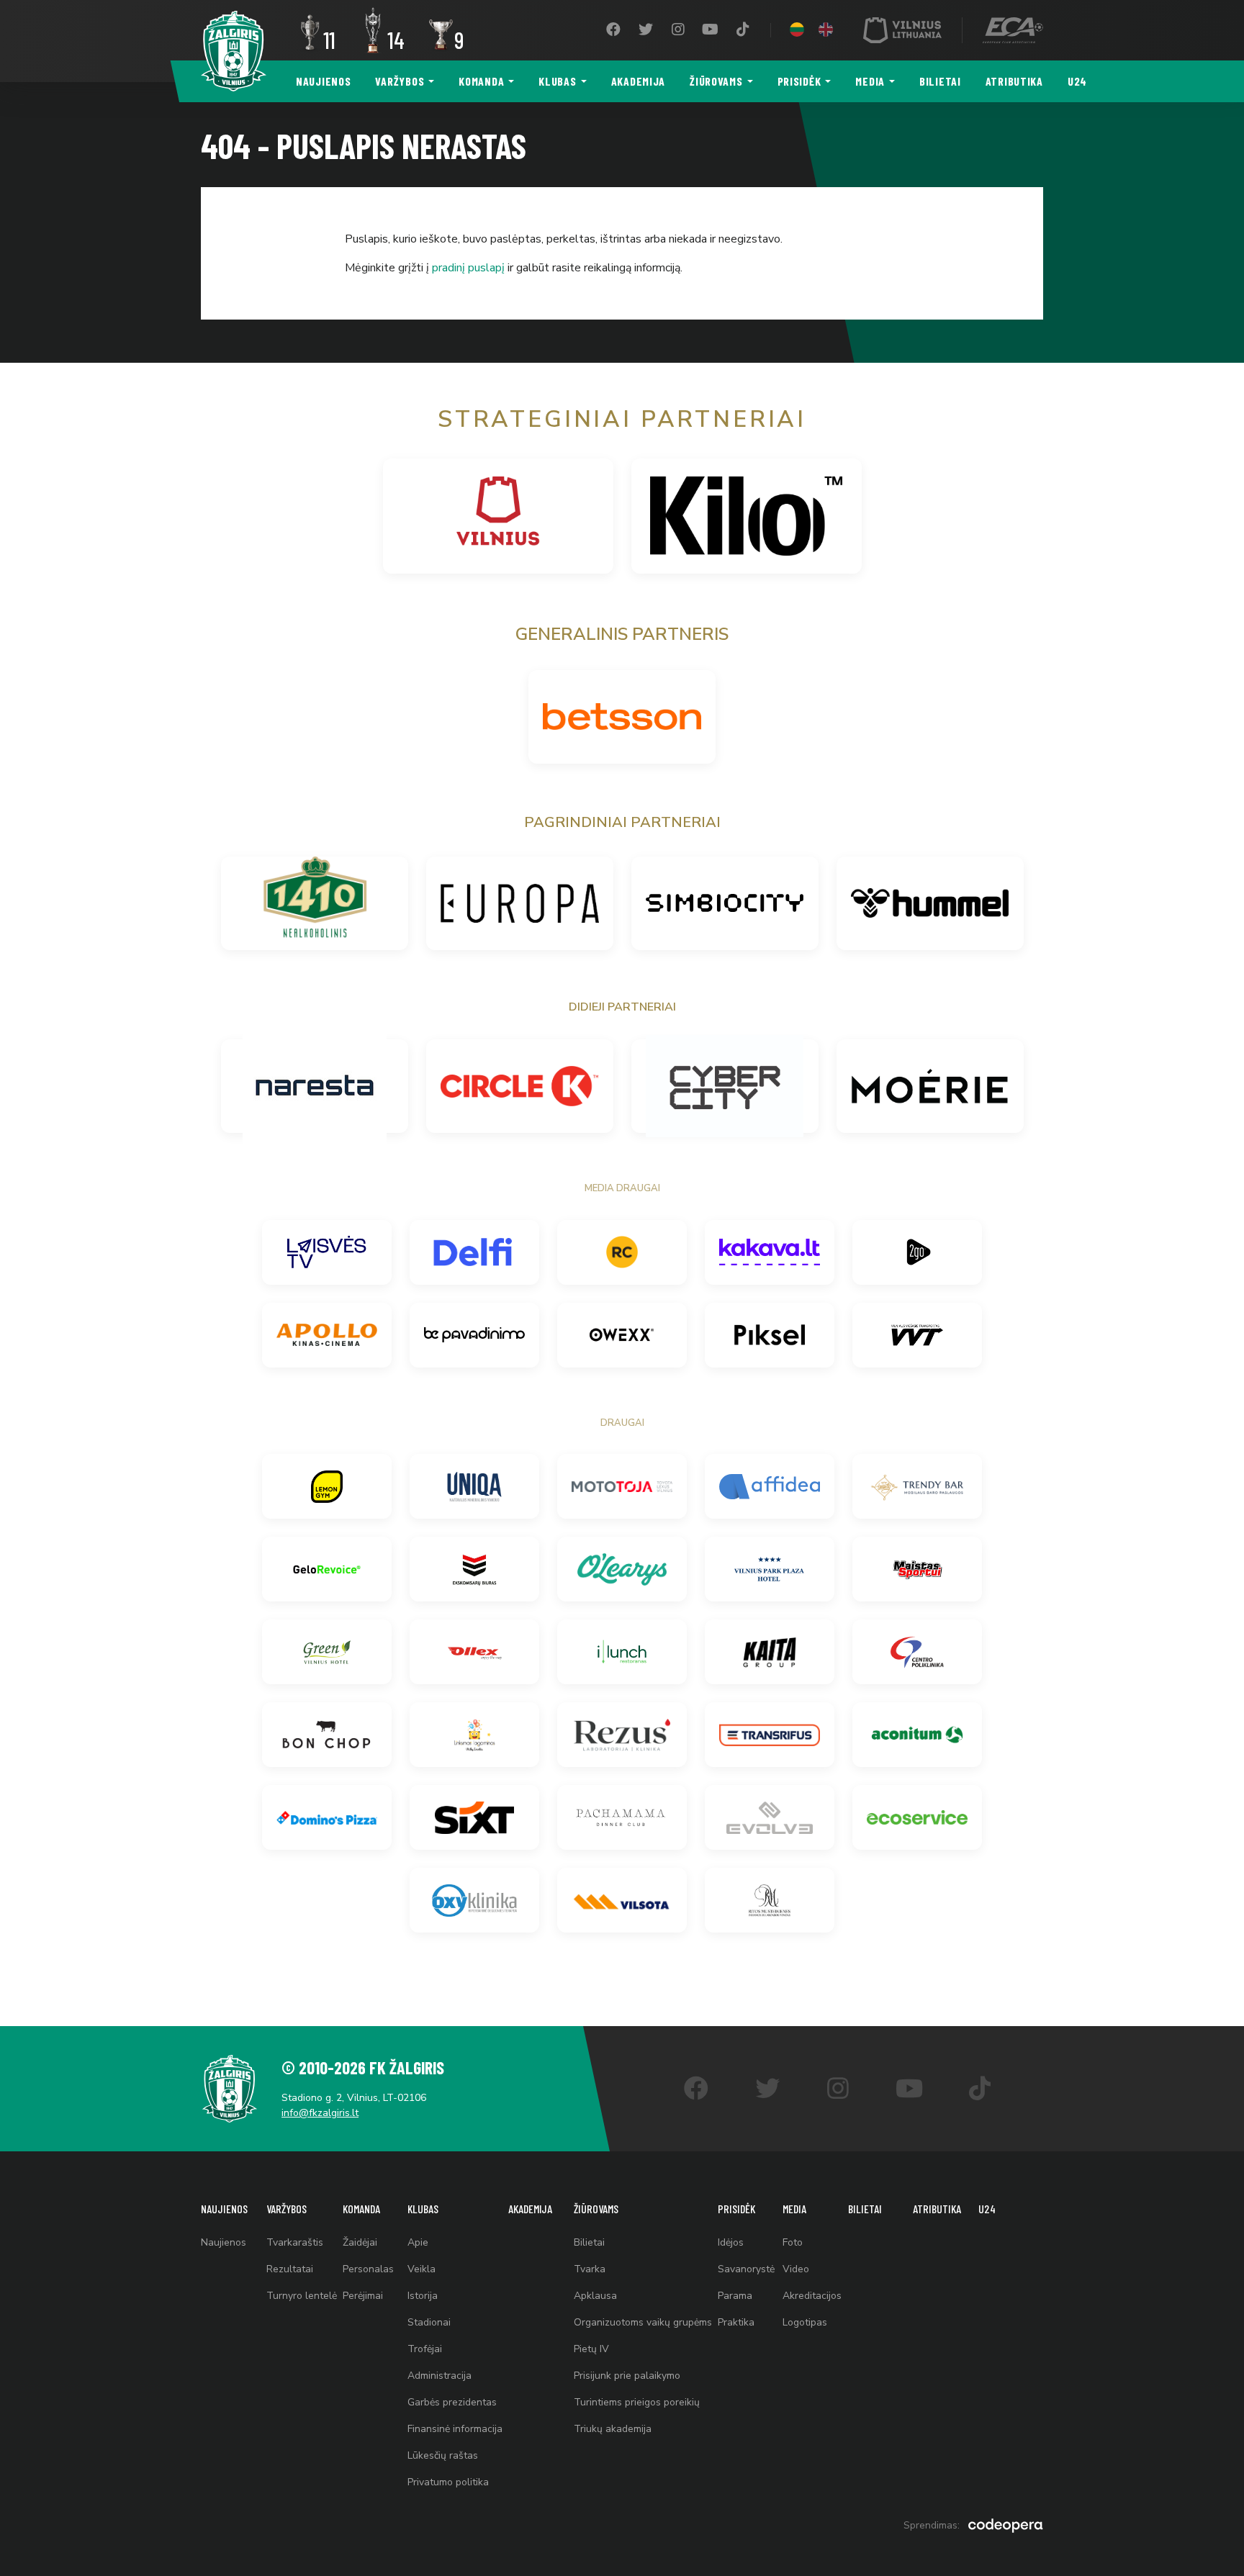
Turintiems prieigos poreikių (637, 2402)
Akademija (638, 81)
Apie (418, 2242)
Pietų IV (591, 2349)
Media (870, 81)
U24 (1077, 81)
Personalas (368, 2269)
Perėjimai (363, 2296)
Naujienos (323, 81)
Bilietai (940, 81)
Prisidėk (799, 81)
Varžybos (400, 81)
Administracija (440, 2376)
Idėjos (731, 2242)
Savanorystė (746, 2269)
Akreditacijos (812, 2296)
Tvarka (590, 2269)
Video (796, 2269)
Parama (735, 2296)
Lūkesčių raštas (443, 2455)
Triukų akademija (613, 2429)
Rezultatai (290, 2269)
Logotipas (805, 2322)
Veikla (422, 2269)
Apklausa (595, 2296)
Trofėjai (425, 2349)
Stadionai (429, 2322)
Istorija (423, 2296)
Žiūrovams (716, 81)
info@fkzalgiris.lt (320, 2113)
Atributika (1014, 81)
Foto (793, 2242)
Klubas (557, 81)
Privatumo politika (448, 2482)
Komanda (481, 81)
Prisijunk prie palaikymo (627, 2376)
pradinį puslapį (468, 268)
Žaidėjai (360, 2242)
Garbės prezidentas (452, 2402)
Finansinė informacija (455, 2429)
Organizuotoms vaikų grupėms (643, 2322)
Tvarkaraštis (295, 2242)
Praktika (736, 2322)
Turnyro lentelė (302, 2296)
